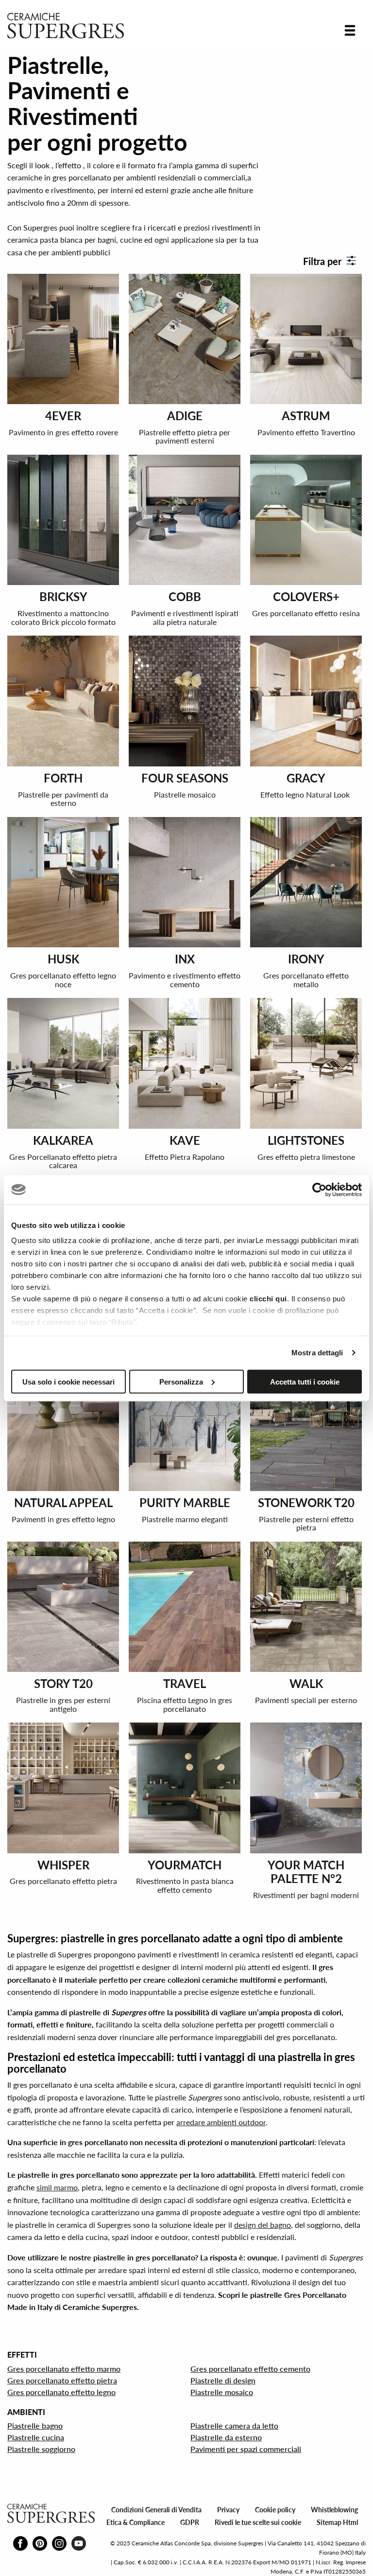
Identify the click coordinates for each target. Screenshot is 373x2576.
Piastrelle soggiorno (41, 2449)
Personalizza (181, 1381)
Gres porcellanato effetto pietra (62, 2380)
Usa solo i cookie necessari (68, 1381)
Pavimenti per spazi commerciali (246, 2449)
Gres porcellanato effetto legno (61, 2392)
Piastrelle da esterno (226, 2437)
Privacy (228, 2510)
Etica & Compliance (136, 2522)
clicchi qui (268, 1299)
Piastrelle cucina (36, 2437)
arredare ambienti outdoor (221, 2122)
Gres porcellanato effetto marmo (64, 2369)
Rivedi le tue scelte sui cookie (258, 2522)
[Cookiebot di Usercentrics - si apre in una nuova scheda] (319, 1190)
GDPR (190, 2522)
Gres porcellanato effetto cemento (250, 2369)
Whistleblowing (334, 2510)
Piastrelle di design (223, 2380)
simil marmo (57, 2187)
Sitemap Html (337, 2522)
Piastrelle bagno (35, 2425)
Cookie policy (275, 2510)
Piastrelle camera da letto (234, 2425)
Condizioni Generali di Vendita (156, 2510)
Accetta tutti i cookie (305, 1381)
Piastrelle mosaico (222, 2392)
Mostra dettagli (317, 1353)
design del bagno (263, 2225)
